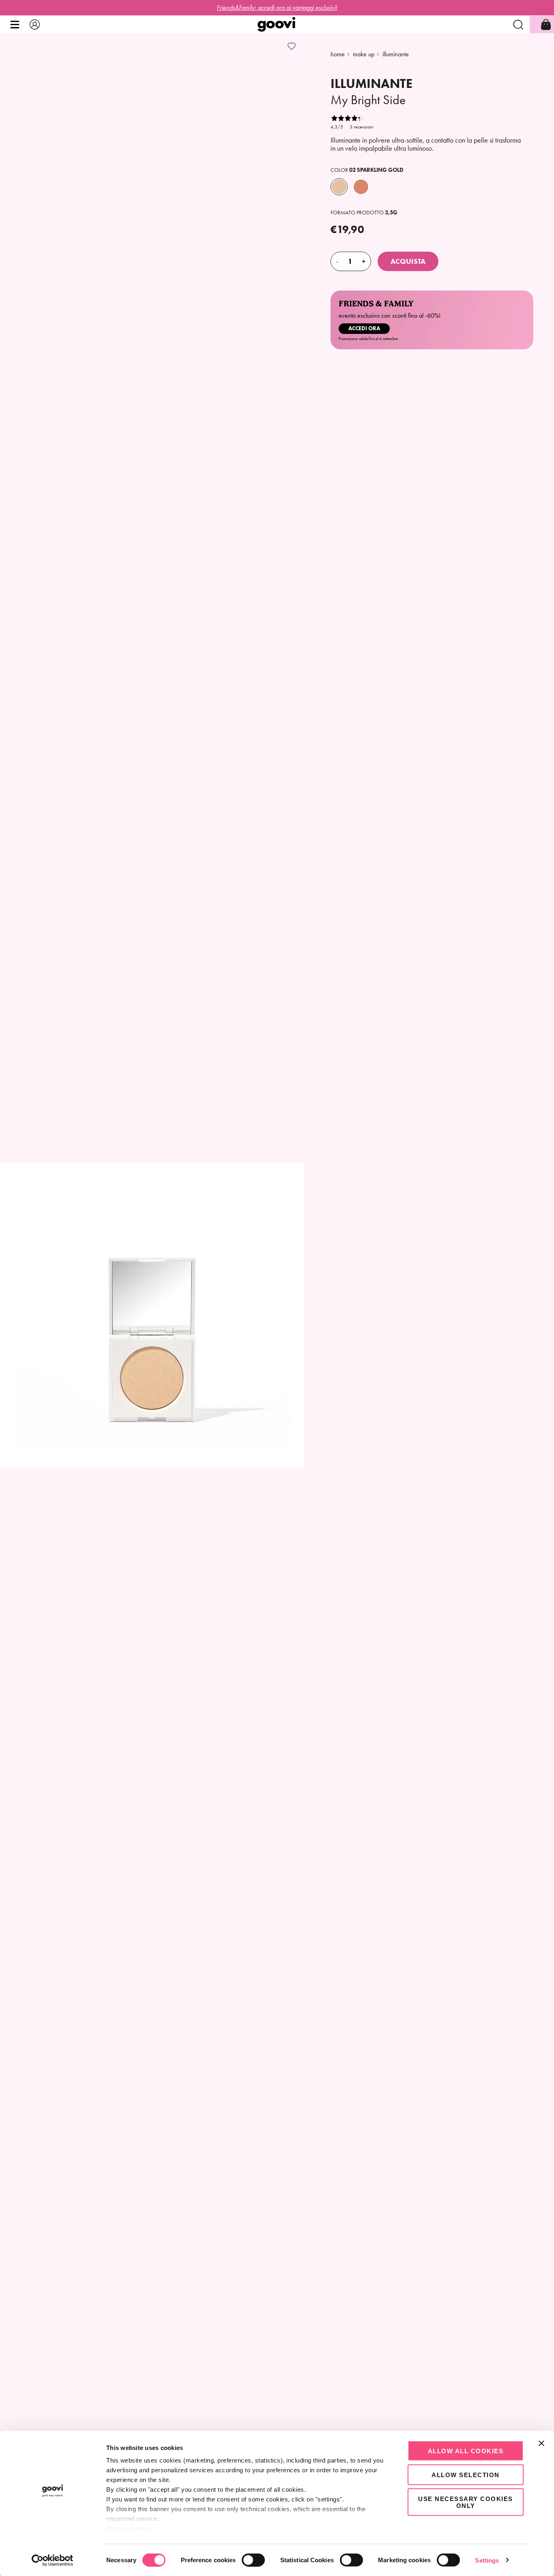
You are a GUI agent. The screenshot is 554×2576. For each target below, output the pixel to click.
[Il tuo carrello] (546, 25)
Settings (487, 2560)
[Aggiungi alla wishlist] (292, 46)
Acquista (408, 261)
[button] (15, 25)
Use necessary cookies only (466, 2502)
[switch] (253, 2560)
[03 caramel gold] (361, 187)
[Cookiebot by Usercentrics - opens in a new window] (53, 2560)
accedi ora (364, 328)
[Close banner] (541, 2443)
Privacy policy (128, 2528)
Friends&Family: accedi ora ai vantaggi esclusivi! (277, 7)
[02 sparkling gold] (339, 187)
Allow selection (466, 2474)
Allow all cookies (466, 2451)
